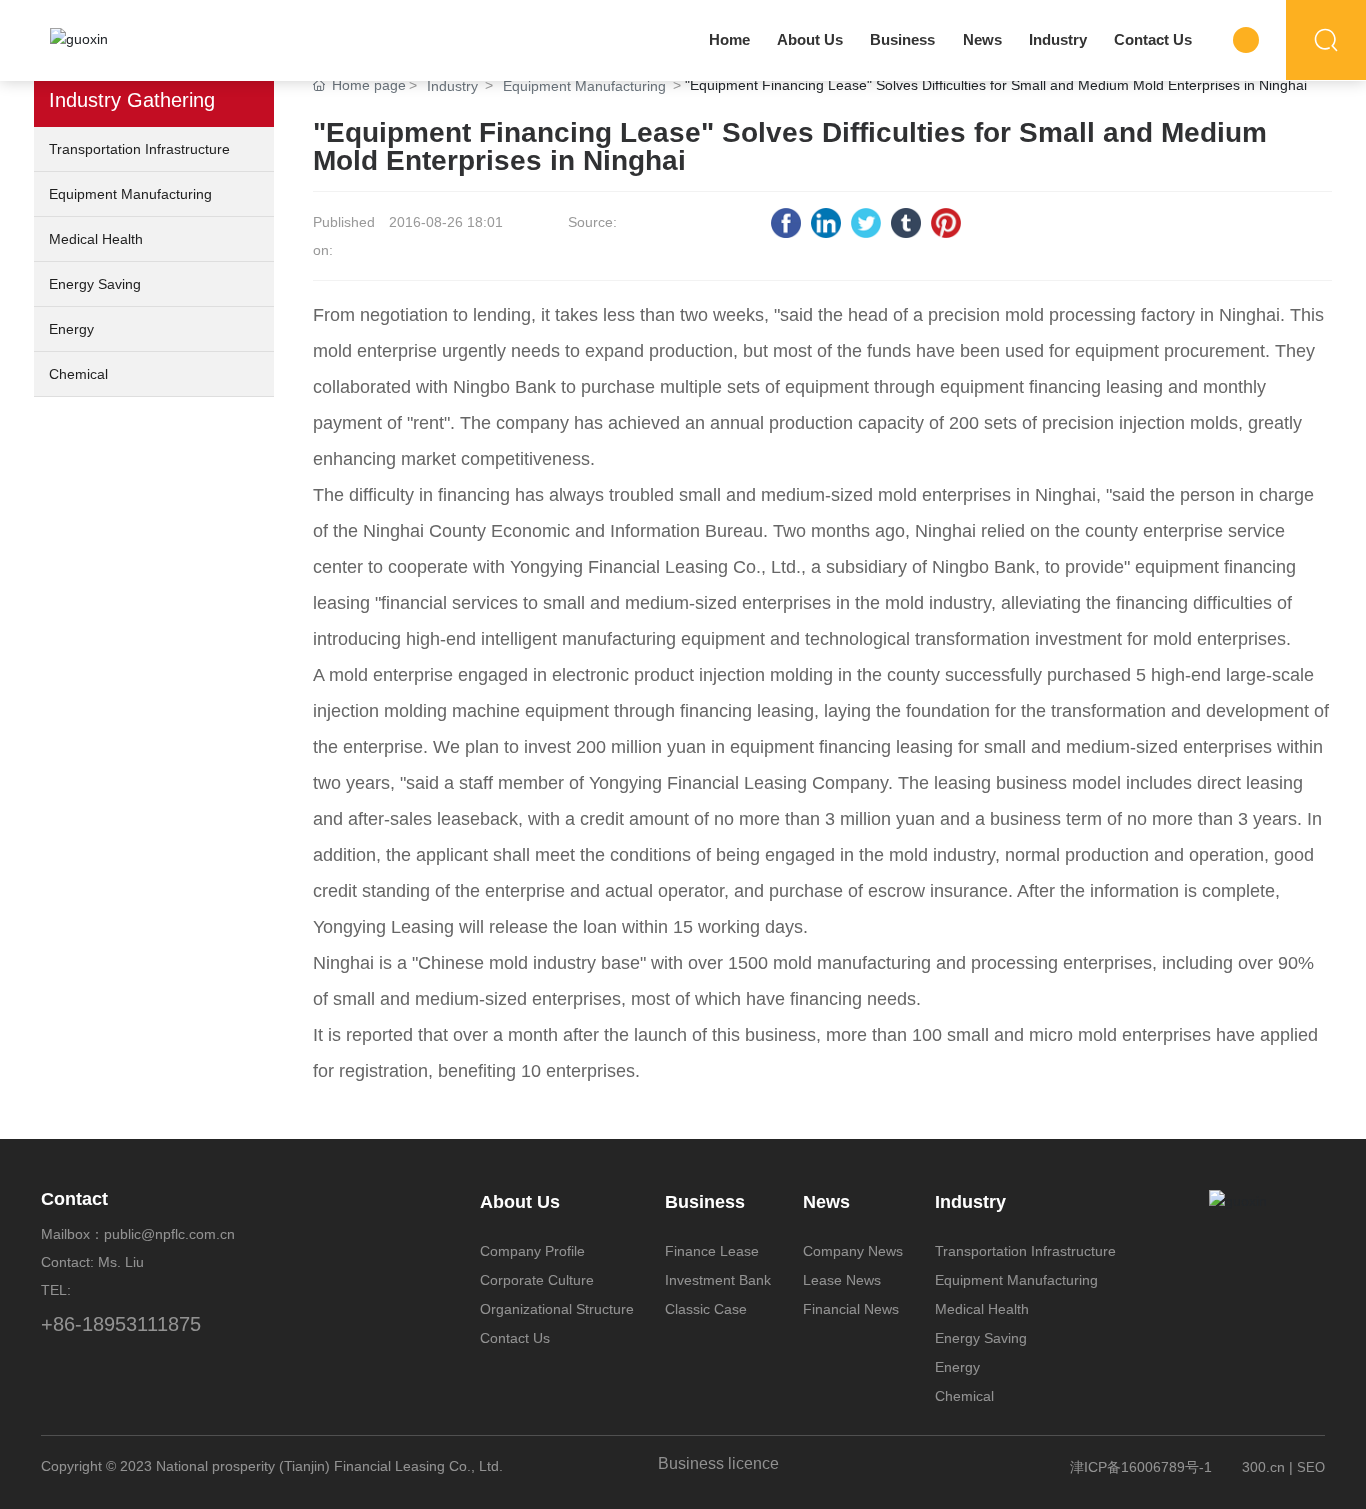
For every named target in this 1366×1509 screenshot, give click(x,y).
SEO (1311, 1467)
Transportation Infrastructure (139, 149)
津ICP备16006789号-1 (1141, 1467)
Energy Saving (95, 284)
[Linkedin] (826, 223)
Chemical (78, 374)
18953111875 (141, 1324)
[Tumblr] (906, 223)
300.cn (1263, 1467)
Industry (452, 86)
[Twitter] (866, 223)
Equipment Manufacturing (130, 194)
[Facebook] (786, 223)
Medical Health (96, 239)
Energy (71, 329)
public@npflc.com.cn (169, 1234)
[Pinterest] (946, 223)
